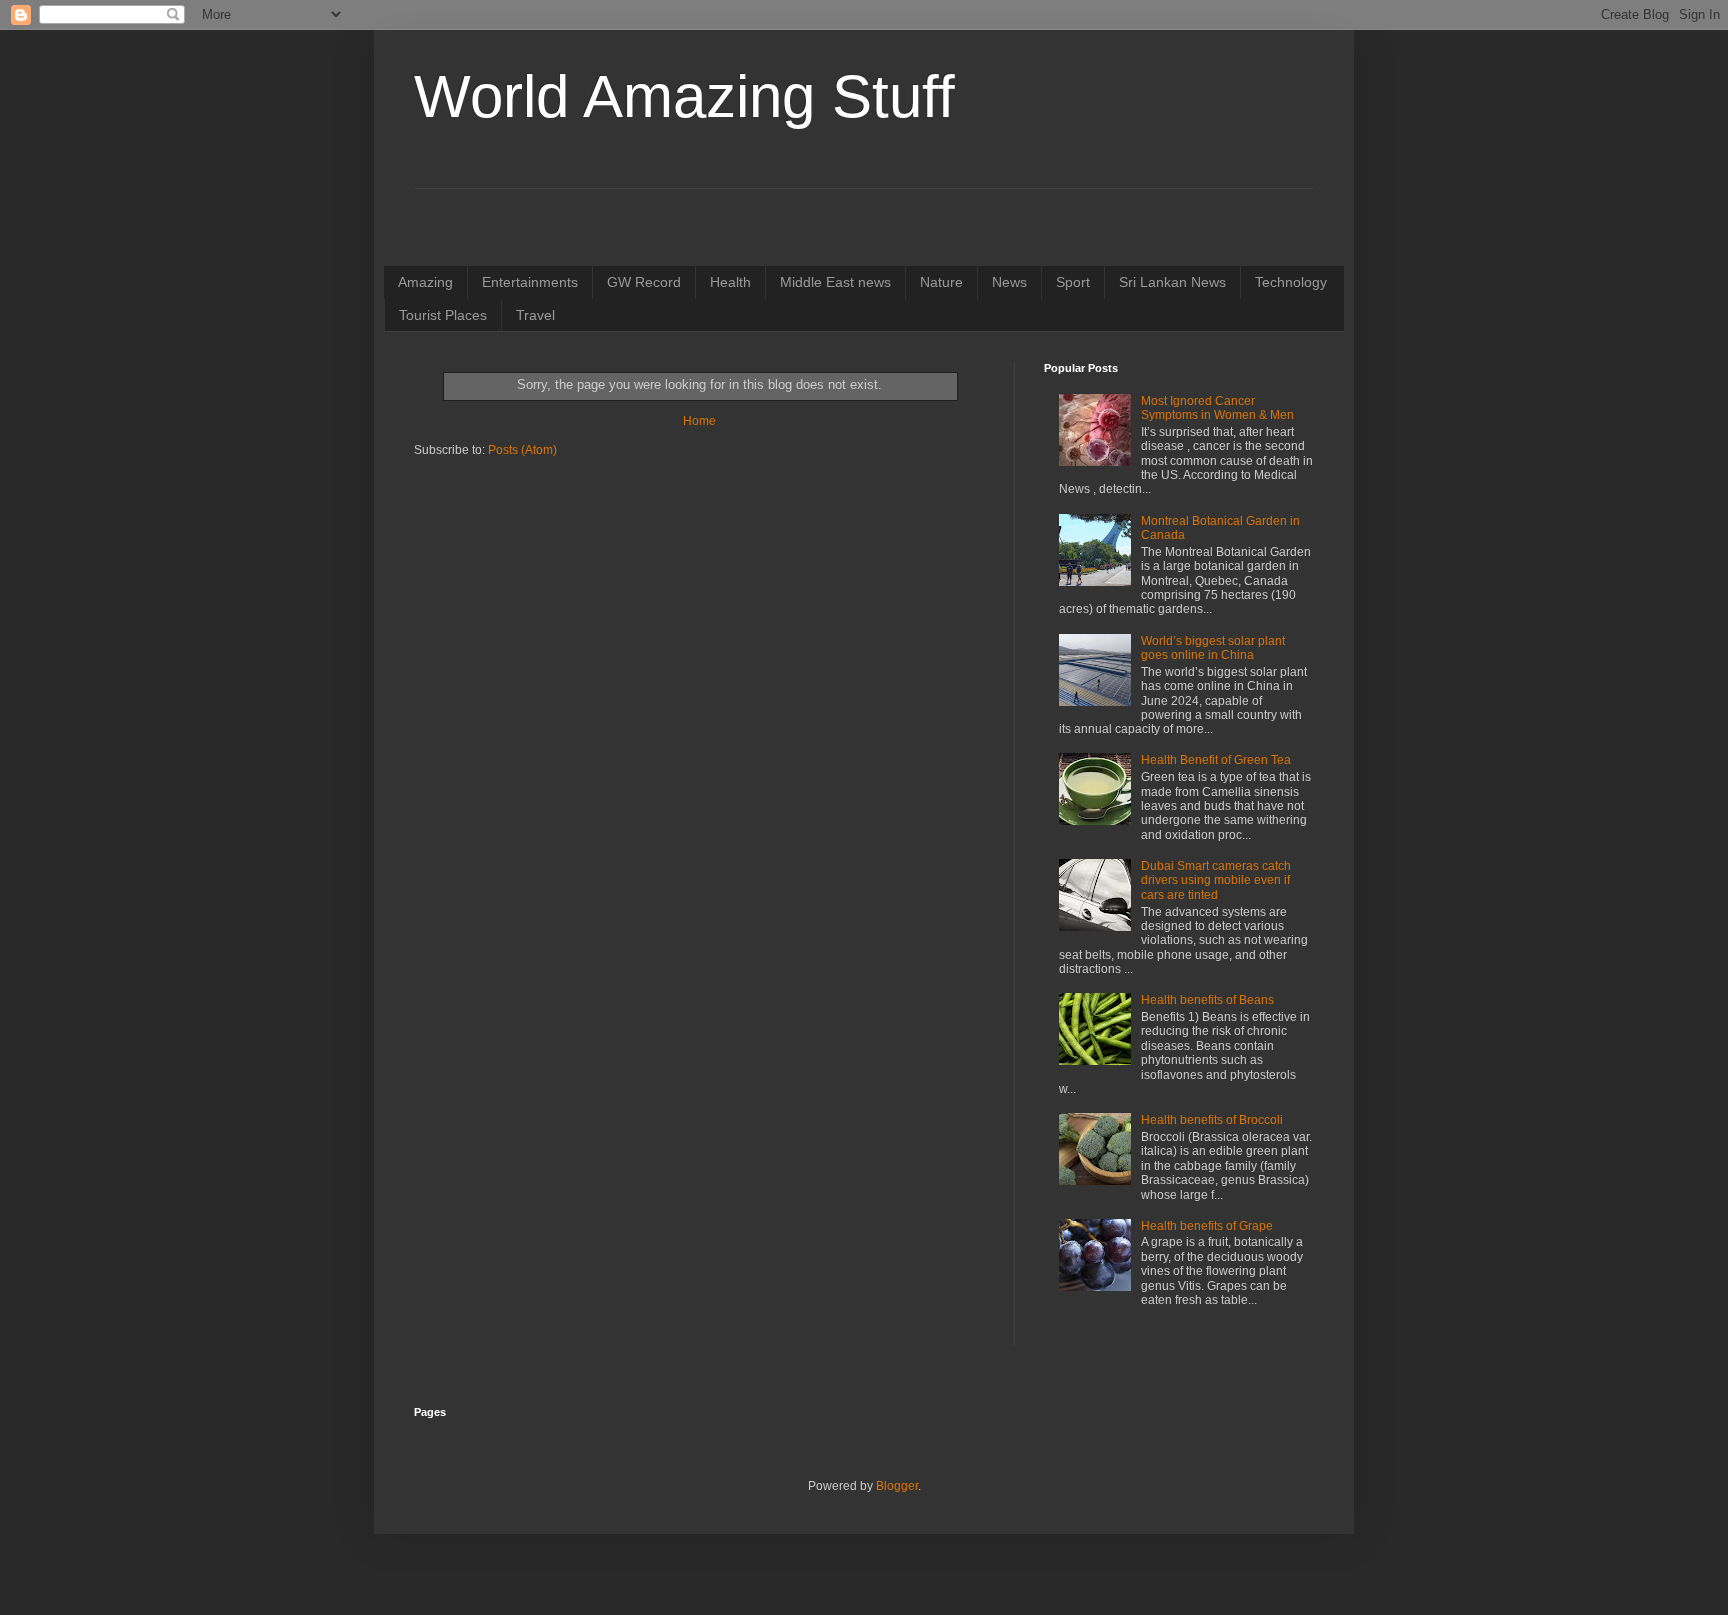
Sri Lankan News (1172, 282)
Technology (1291, 282)
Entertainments (530, 282)
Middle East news (835, 282)
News (1009, 282)
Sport (1073, 282)
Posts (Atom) (522, 450)
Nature (941, 282)
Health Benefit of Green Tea (1216, 760)
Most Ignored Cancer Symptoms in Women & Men (1217, 408)
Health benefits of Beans (1207, 1000)
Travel (535, 315)
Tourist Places (443, 315)
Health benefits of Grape (1207, 1226)
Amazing (425, 282)
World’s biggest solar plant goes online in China (1213, 648)
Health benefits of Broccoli (1212, 1120)
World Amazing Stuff (684, 96)
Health (730, 282)
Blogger (897, 1486)
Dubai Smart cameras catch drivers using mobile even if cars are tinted (1216, 880)
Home (699, 421)
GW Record (644, 282)
